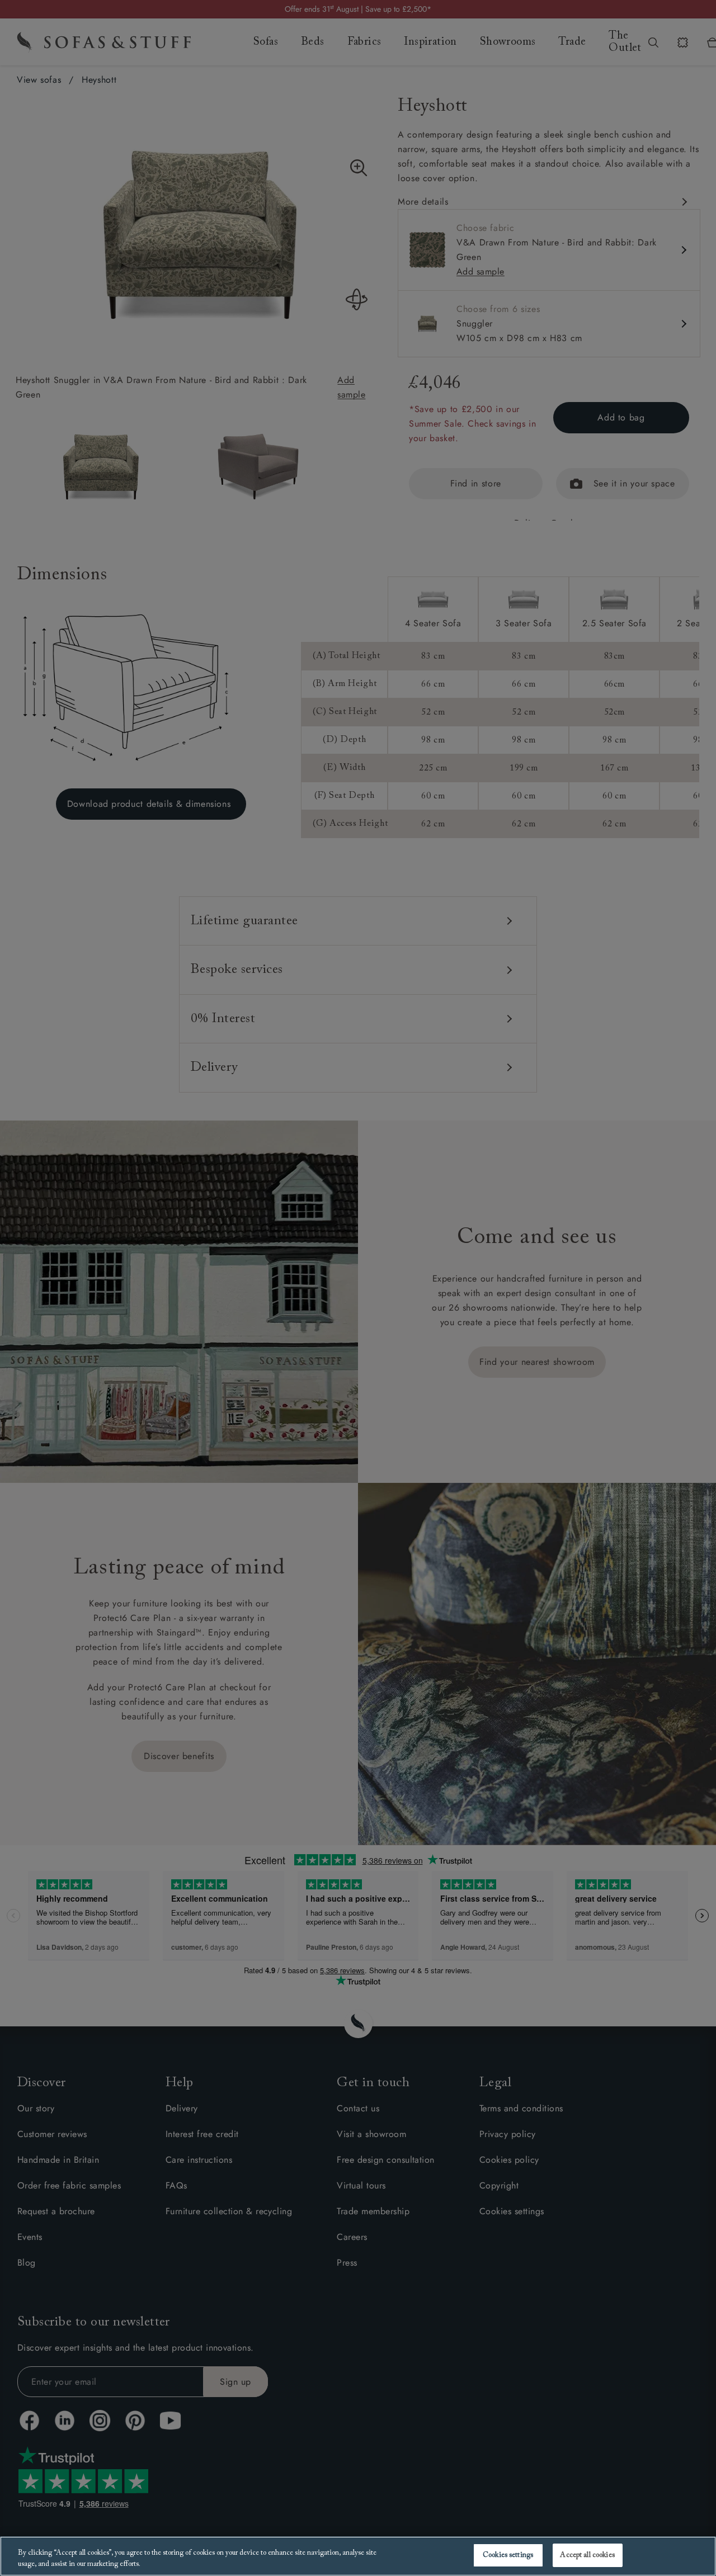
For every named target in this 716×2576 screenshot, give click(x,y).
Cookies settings (508, 2555)
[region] (358, 2556)
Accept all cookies (587, 2555)
